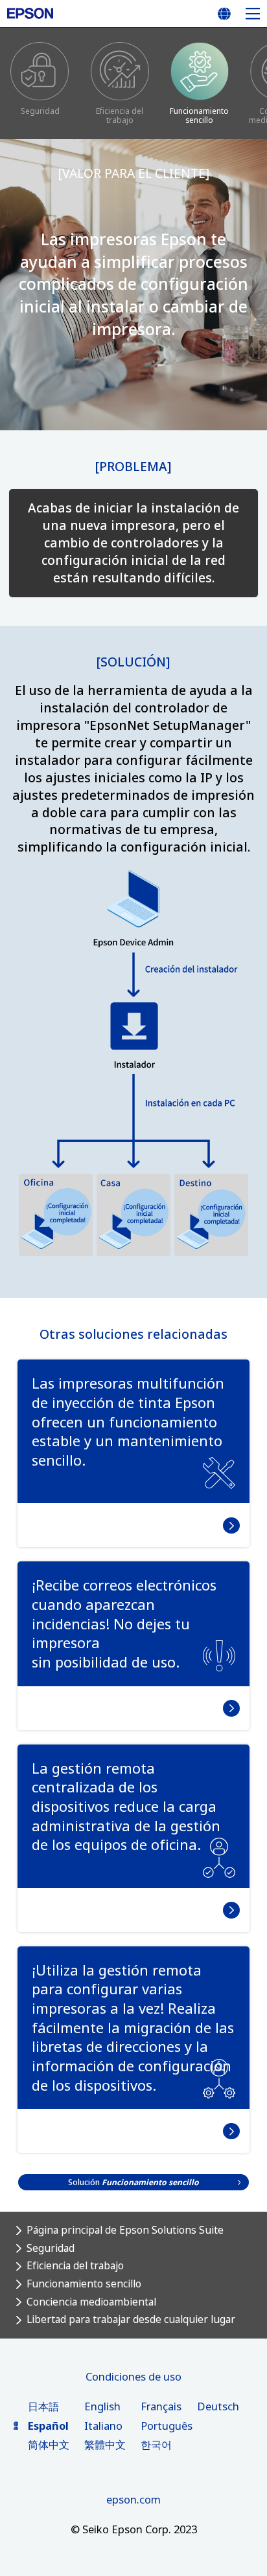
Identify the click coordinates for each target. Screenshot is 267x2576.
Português (167, 2426)
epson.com (133, 2499)
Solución (133, 2182)
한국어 (156, 2444)
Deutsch (218, 2406)
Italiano (103, 2426)
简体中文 (49, 2444)
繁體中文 (105, 2444)
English (102, 2406)
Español (48, 2426)
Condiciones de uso (133, 2376)
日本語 (43, 2406)
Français (161, 2406)
